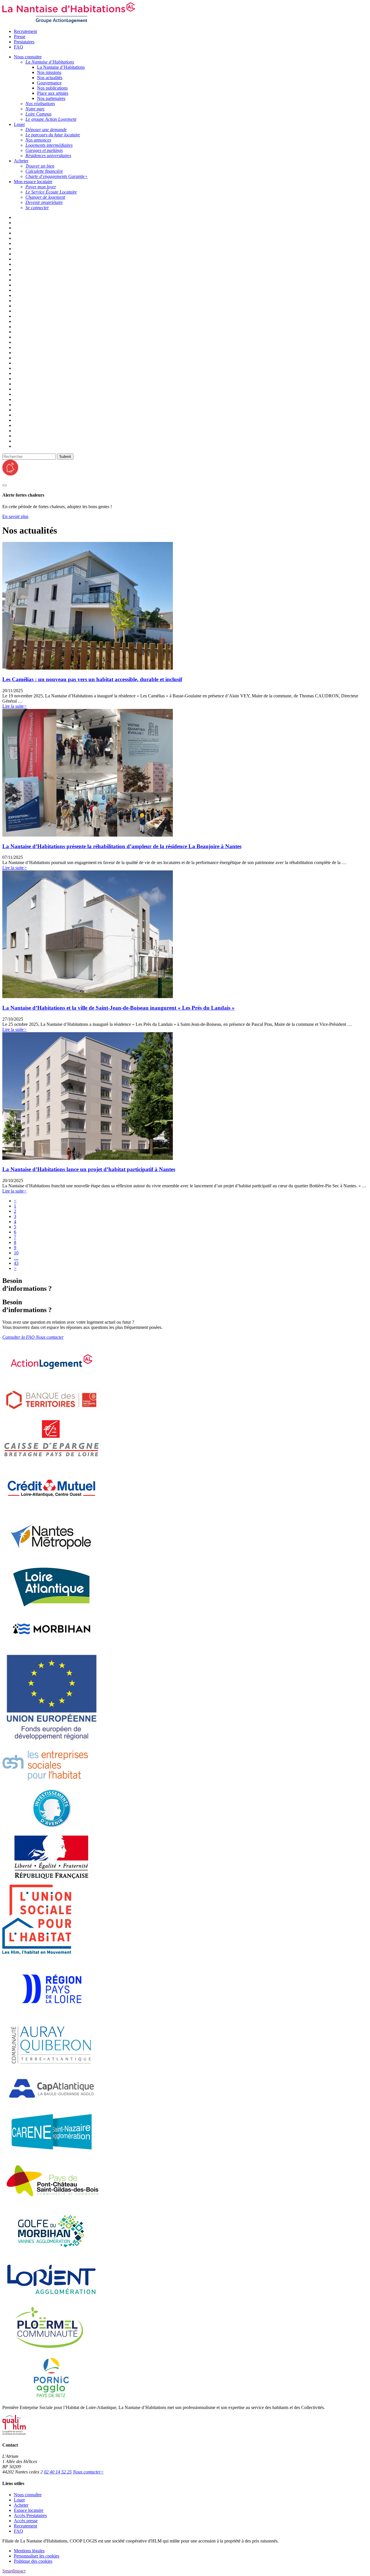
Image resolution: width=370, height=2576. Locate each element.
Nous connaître (28, 2495)
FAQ (18, 47)
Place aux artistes (53, 93)
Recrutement (25, 31)
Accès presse (26, 2521)
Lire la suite (15, 706)
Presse (20, 37)
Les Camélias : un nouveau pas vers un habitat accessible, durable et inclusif (92, 679)
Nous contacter (88, 2472)
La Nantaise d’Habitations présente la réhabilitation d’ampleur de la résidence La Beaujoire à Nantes (122, 846)
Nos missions (49, 72)
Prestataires (24, 42)
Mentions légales (29, 2551)
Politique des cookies (33, 2561)
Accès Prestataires (30, 2515)
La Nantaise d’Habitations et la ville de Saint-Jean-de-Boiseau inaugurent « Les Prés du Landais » (119, 1008)
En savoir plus (15, 516)
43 (16, 1263)
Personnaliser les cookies (37, 2556)
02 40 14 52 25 (58, 2472)
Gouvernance (49, 83)
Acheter (21, 2505)
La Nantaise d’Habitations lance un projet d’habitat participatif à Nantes (89, 1169)
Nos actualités (50, 78)
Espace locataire (29, 2510)
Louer (19, 2500)
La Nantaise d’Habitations (61, 67)
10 (16, 1253)
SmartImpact (14, 2571)
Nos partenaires (51, 98)
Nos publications (52, 88)
